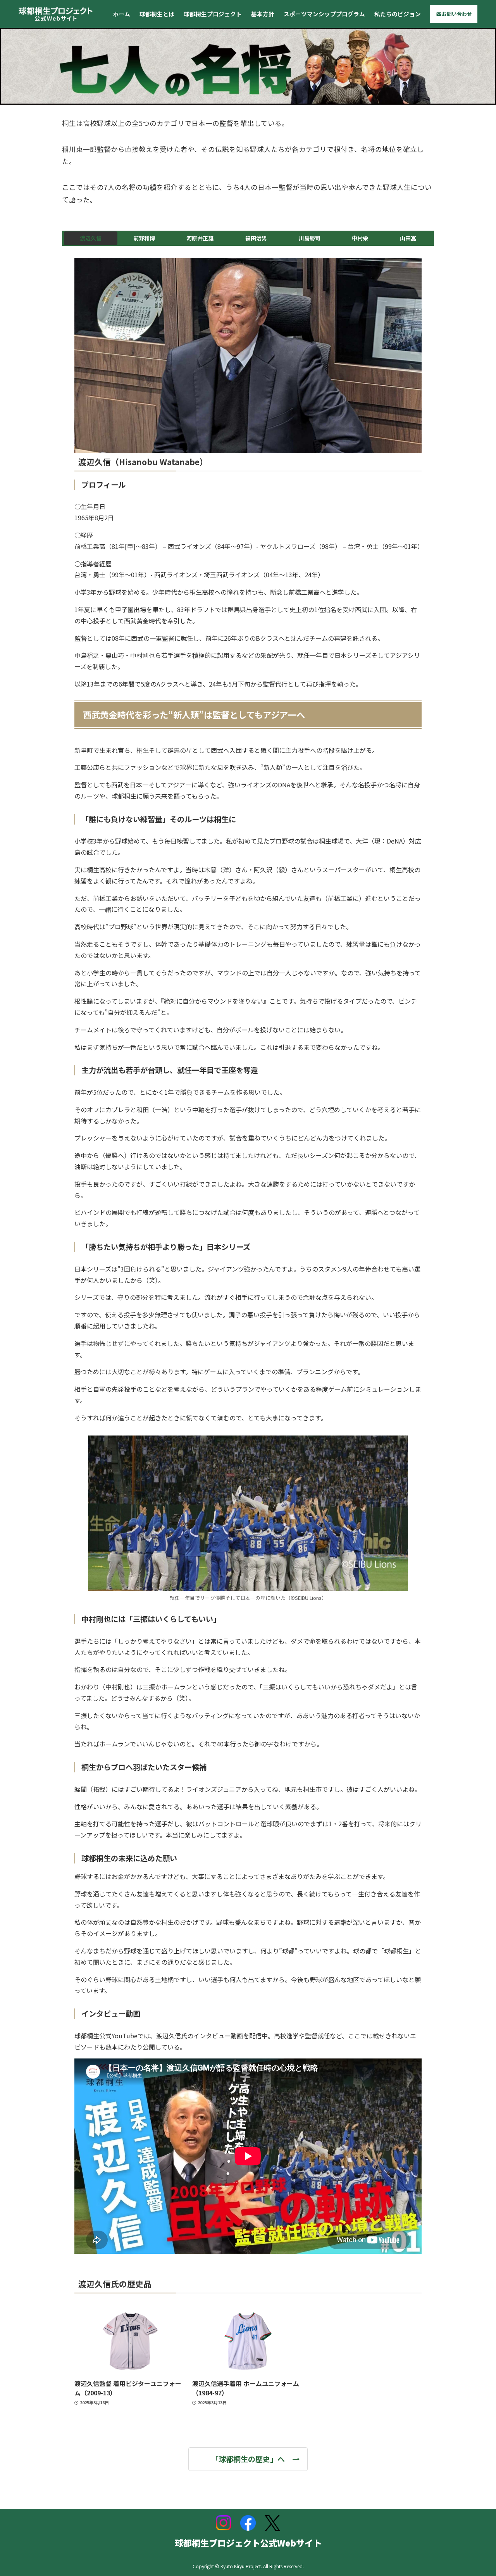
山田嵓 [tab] (408, 238)
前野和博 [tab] (144, 238)
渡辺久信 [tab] (91, 238)
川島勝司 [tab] (310, 238)
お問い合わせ (457, 14)
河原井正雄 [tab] (200, 238)
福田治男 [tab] (256, 238)
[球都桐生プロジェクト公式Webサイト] (56, 14)
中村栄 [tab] (360, 238)
